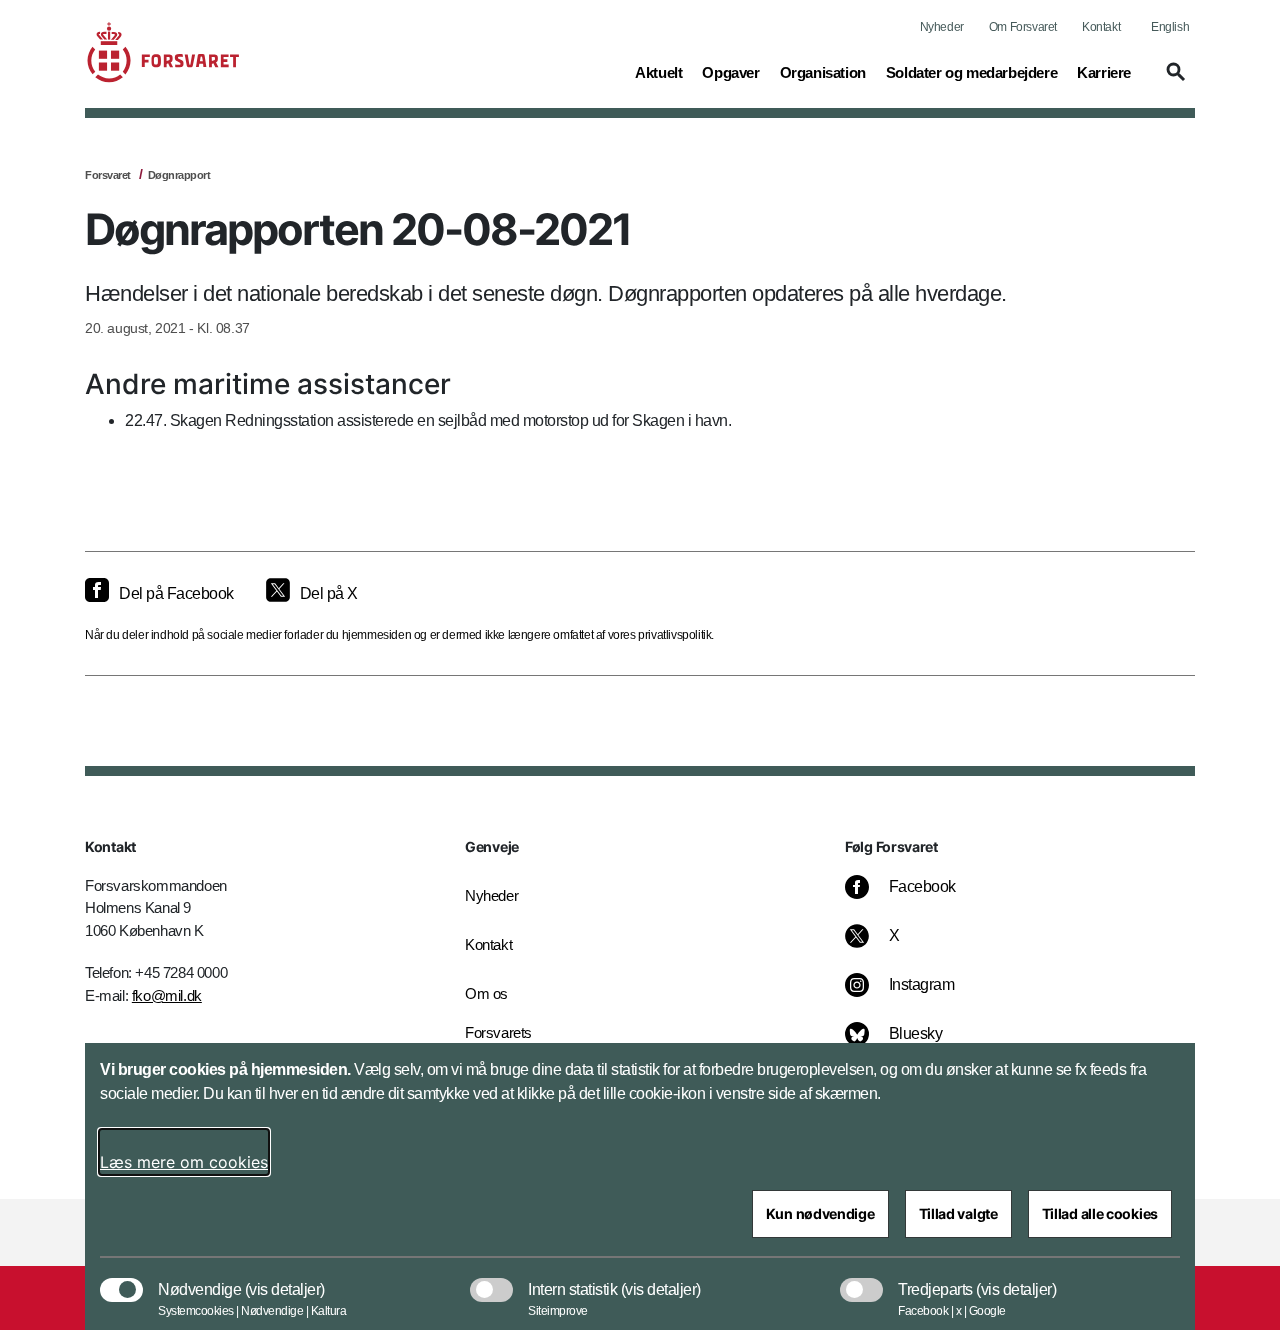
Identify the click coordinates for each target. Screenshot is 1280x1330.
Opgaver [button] (730, 72)
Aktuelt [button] (658, 72)
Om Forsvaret (1023, 27)
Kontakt (1101, 27)
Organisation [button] (823, 72)
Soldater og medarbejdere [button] (971, 72)
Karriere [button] (1104, 72)
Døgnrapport (179, 175)
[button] (1173, 81)
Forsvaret (108, 175)
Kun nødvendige (820, 1213)
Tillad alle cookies (1100, 1213)
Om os (486, 993)
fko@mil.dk (167, 995)
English (1170, 27)
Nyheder (942, 27)
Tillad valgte (958, 1213)
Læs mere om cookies (184, 1162)
